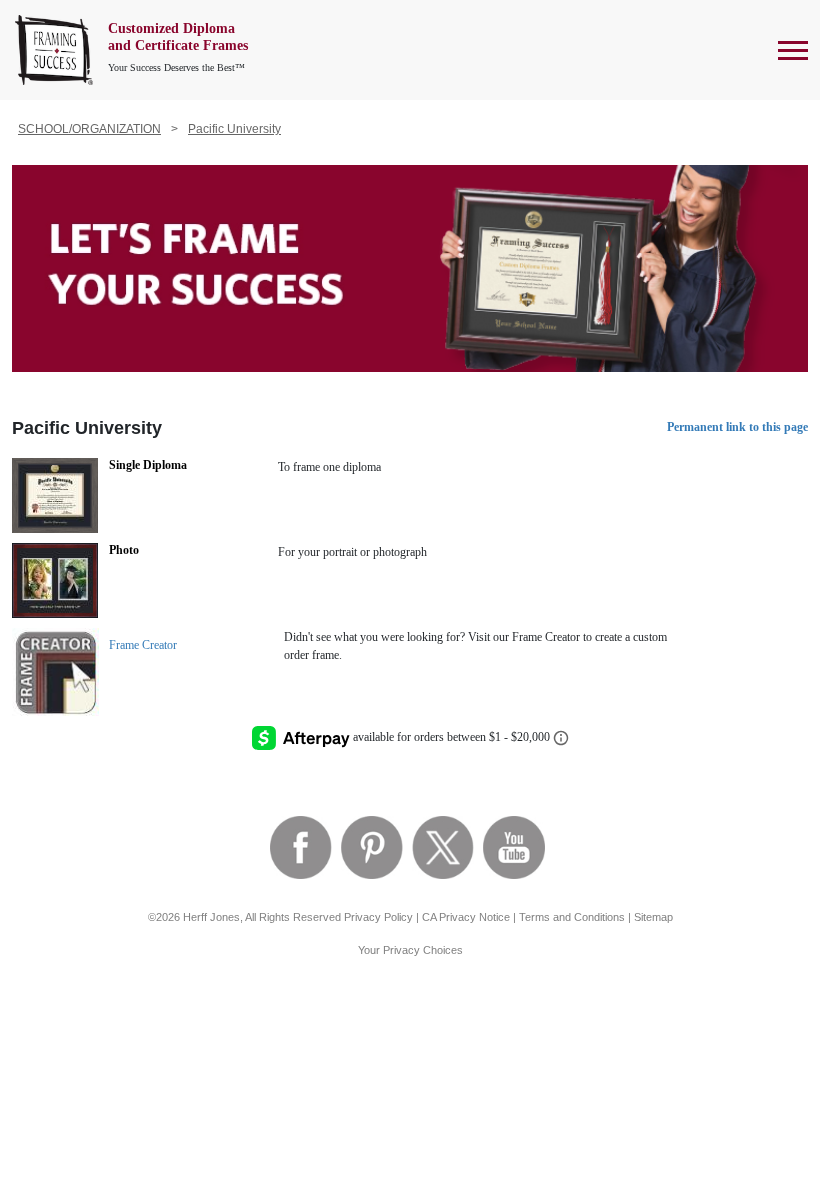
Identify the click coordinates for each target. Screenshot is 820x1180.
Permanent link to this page (737, 427)
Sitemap (653, 917)
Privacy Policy (378, 917)
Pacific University (234, 129)
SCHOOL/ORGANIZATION (89, 129)
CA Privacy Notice (466, 917)
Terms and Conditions (572, 917)
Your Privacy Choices (410, 950)
